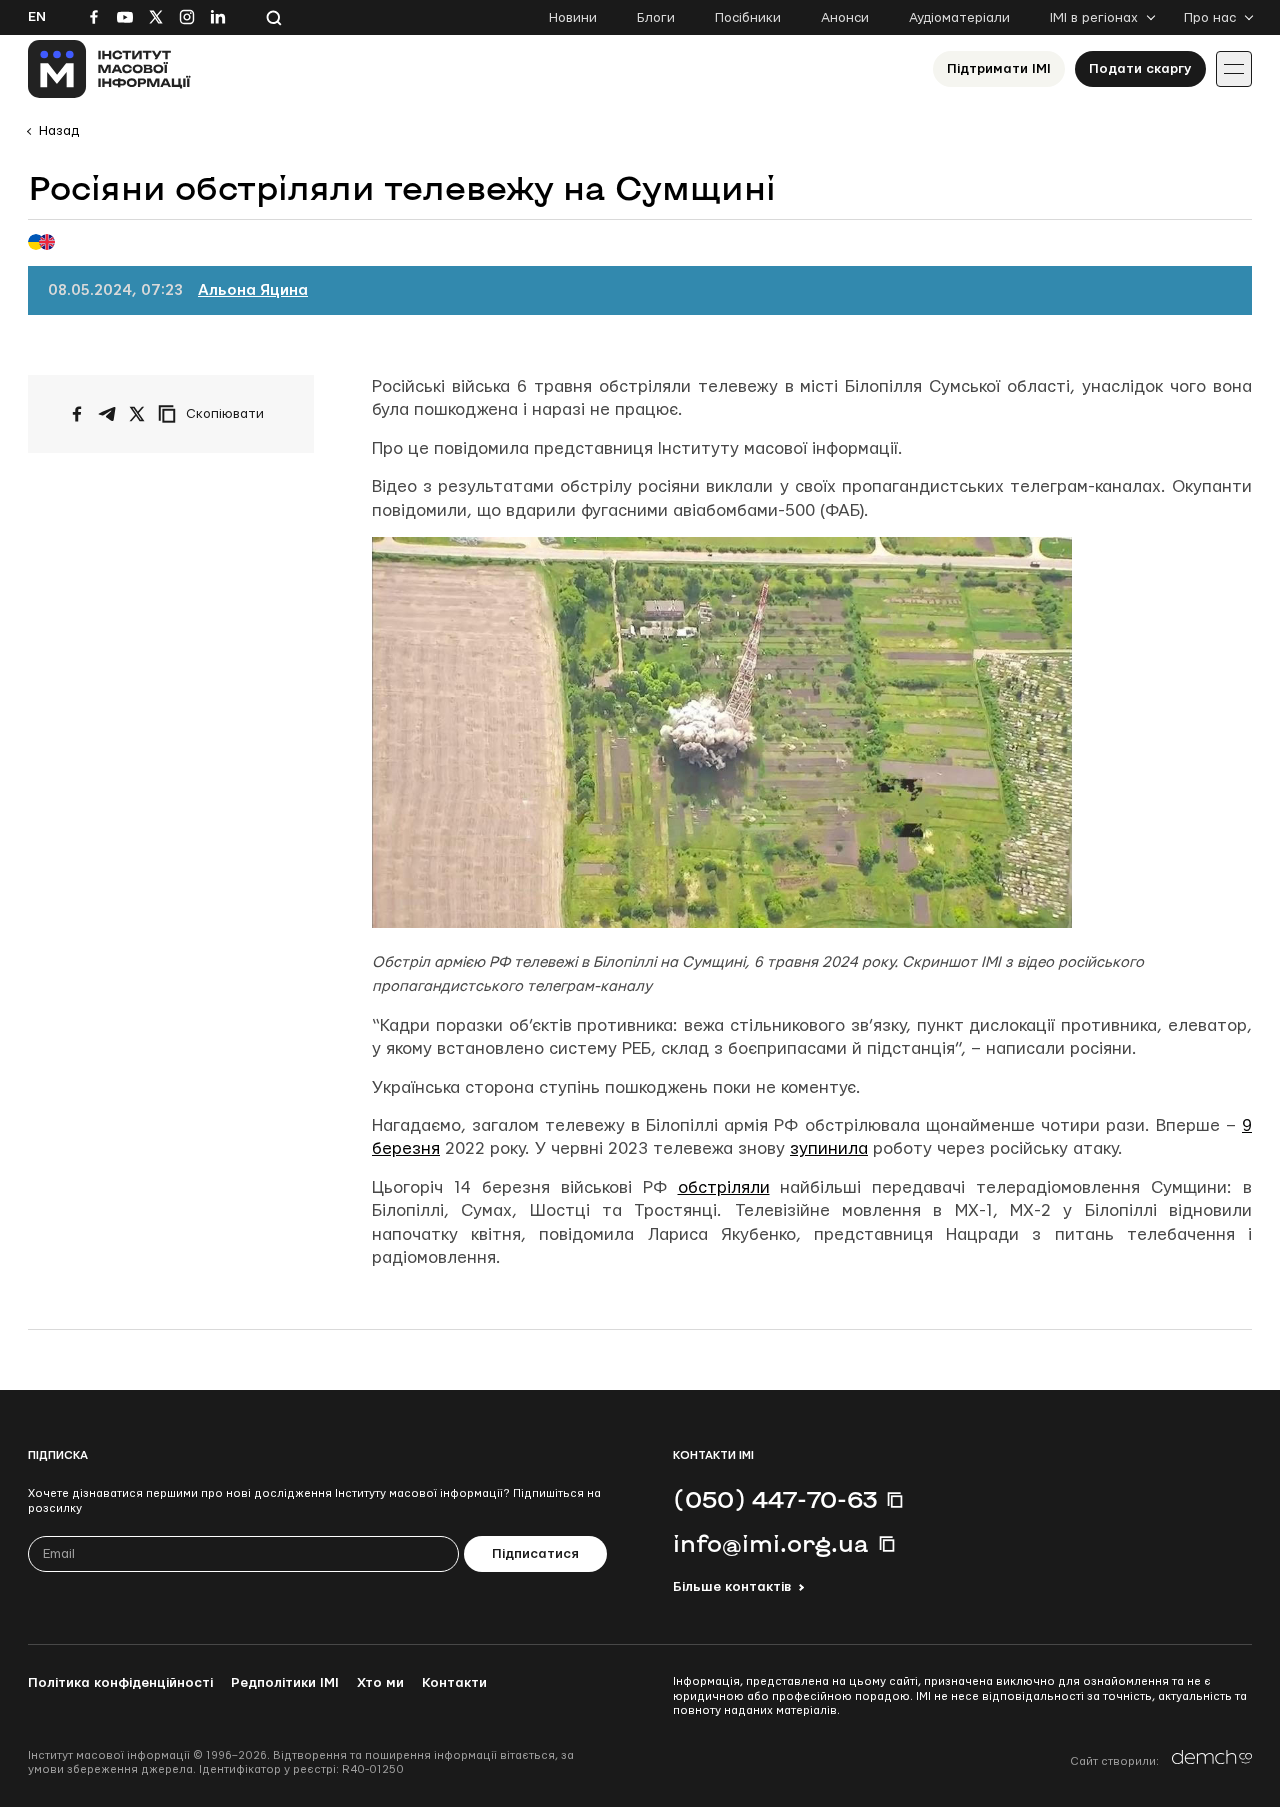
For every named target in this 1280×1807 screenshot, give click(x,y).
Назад (59, 131)
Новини (573, 18)
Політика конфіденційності (120, 1683)
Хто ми (380, 1683)
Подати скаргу (1140, 69)
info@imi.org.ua (771, 1543)
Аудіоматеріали (959, 18)
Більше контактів (732, 1587)
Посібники (748, 18)
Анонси (845, 18)
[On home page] (109, 69)
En (37, 17)
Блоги (656, 18)
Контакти (454, 1683)
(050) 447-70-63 (775, 1499)
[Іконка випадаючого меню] (1234, 69)
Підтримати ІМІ (999, 69)
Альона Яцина (253, 290)
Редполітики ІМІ (285, 1683)
